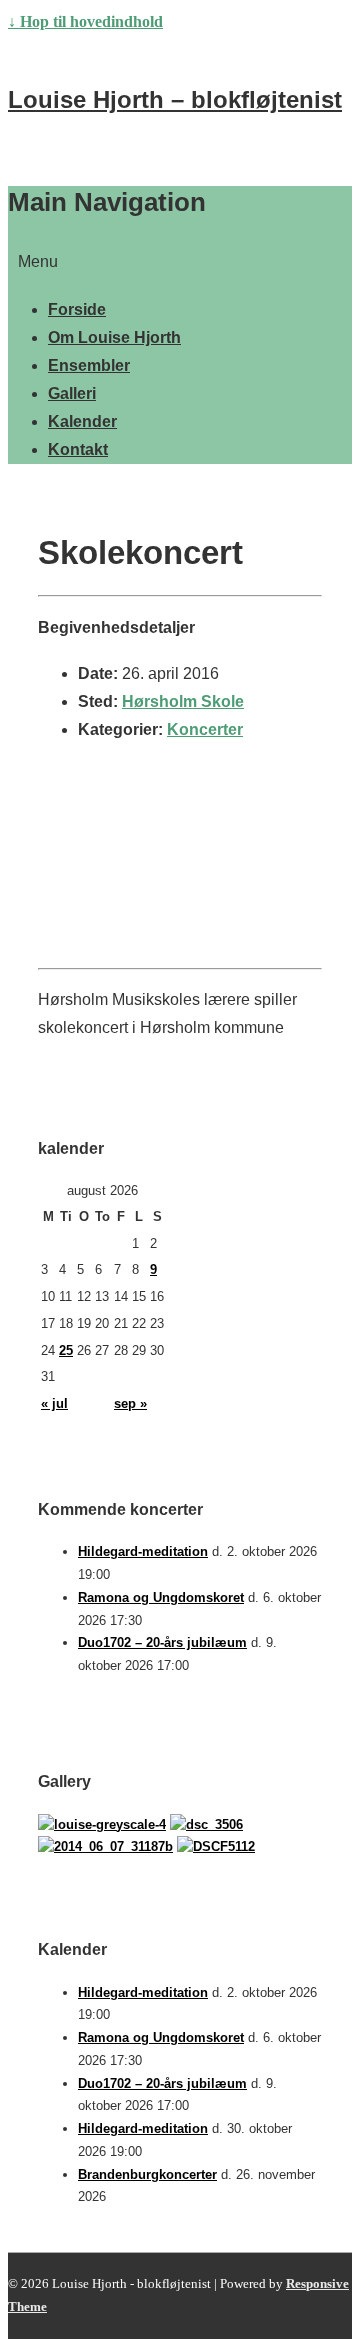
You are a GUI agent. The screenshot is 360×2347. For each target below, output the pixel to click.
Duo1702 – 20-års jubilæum (162, 1642)
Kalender (82, 421)
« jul (54, 1403)
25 (66, 1350)
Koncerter (205, 729)
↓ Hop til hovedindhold (85, 21)
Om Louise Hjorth (114, 337)
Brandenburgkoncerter (147, 2174)
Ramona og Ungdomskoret (161, 1597)
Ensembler (89, 365)
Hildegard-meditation (143, 1551)
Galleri (72, 393)
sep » (130, 1403)
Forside (77, 309)
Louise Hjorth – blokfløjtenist (175, 99)
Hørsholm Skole (183, 701)
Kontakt (78, 449)
